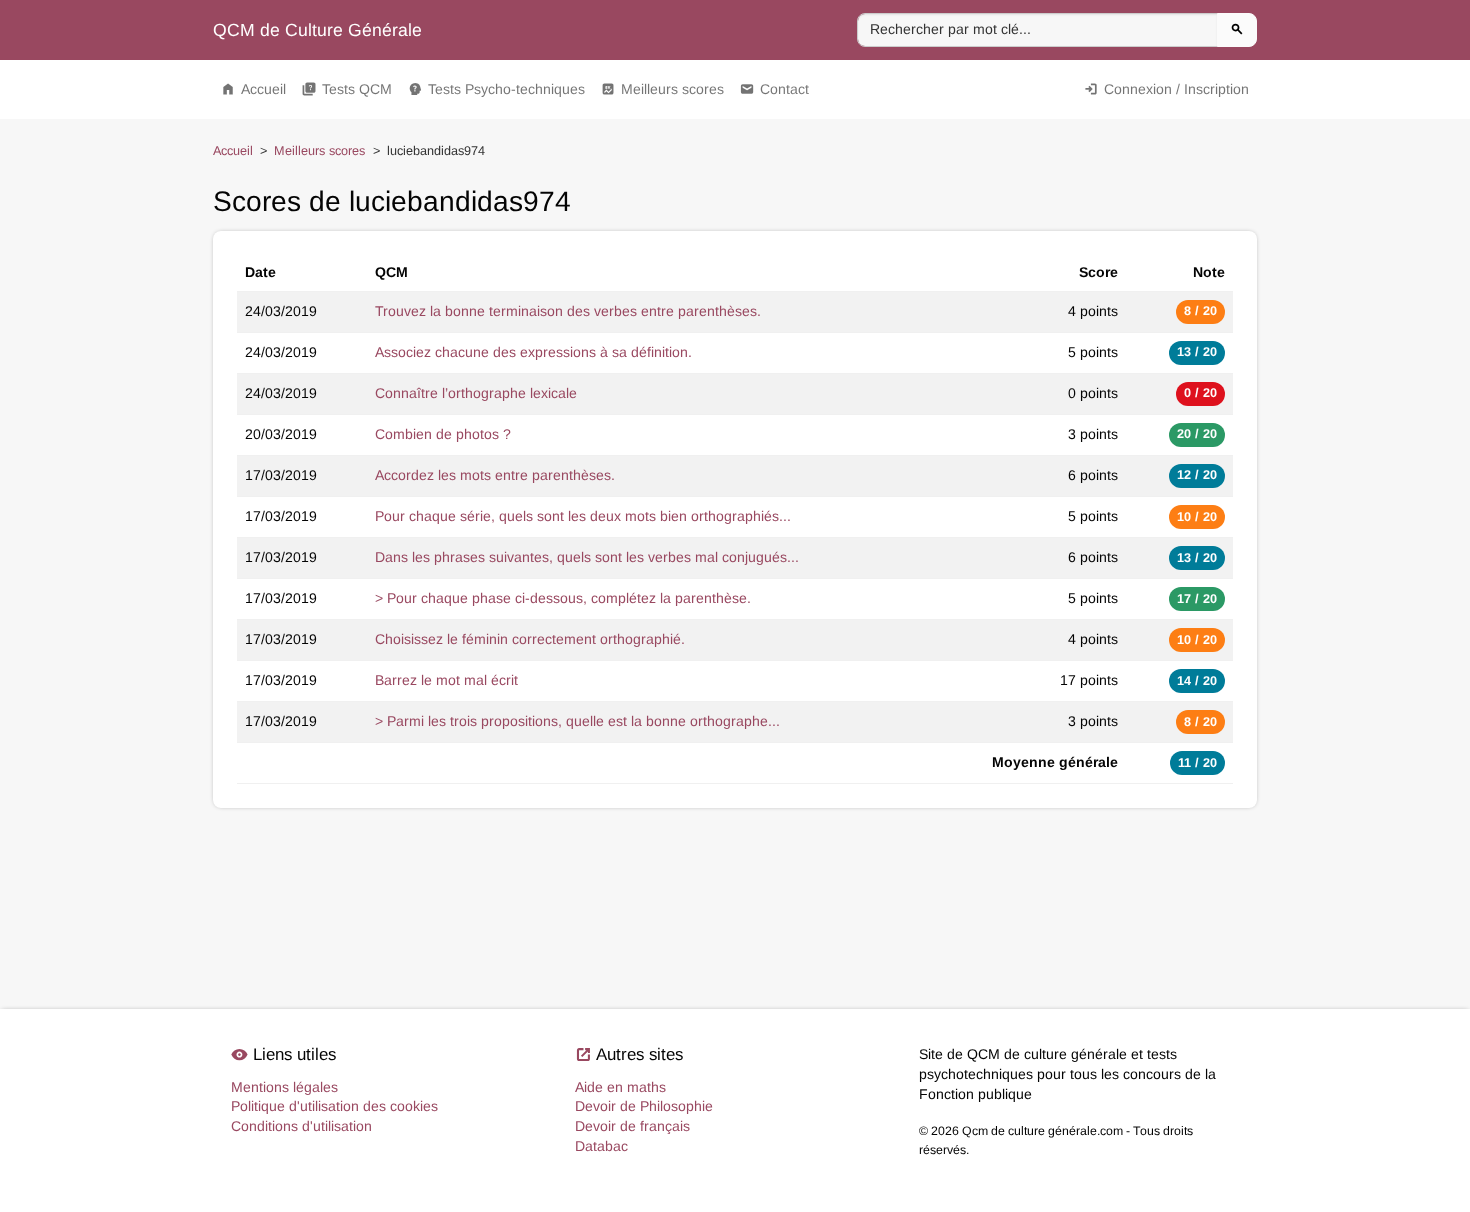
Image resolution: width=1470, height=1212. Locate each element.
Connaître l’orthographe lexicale (476, 393)
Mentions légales (284, 1087)
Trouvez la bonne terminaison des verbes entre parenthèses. (568, 311)
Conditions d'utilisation (301, 1126)
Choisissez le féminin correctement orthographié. (530, 639)
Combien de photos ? (443, 434)
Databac (601, 1146)
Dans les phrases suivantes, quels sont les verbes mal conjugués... (587, 557)
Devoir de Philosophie (644, 1106)
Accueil (253, 89)
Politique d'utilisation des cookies (334, 1106)
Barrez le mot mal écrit (446, 680)
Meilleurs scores (662, 89)
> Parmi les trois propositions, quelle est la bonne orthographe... (577, 721)
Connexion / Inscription (1166, 89)
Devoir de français (632, 1126)
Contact (774, 89)
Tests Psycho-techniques (496, 89)
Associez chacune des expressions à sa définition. (533, 352)
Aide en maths (620, 1087)
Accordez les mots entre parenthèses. (495, 475)
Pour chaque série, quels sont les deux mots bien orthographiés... (583, 516)
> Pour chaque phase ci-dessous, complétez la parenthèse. (563, 598)
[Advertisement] (735, 878)
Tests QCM (347, 89)
